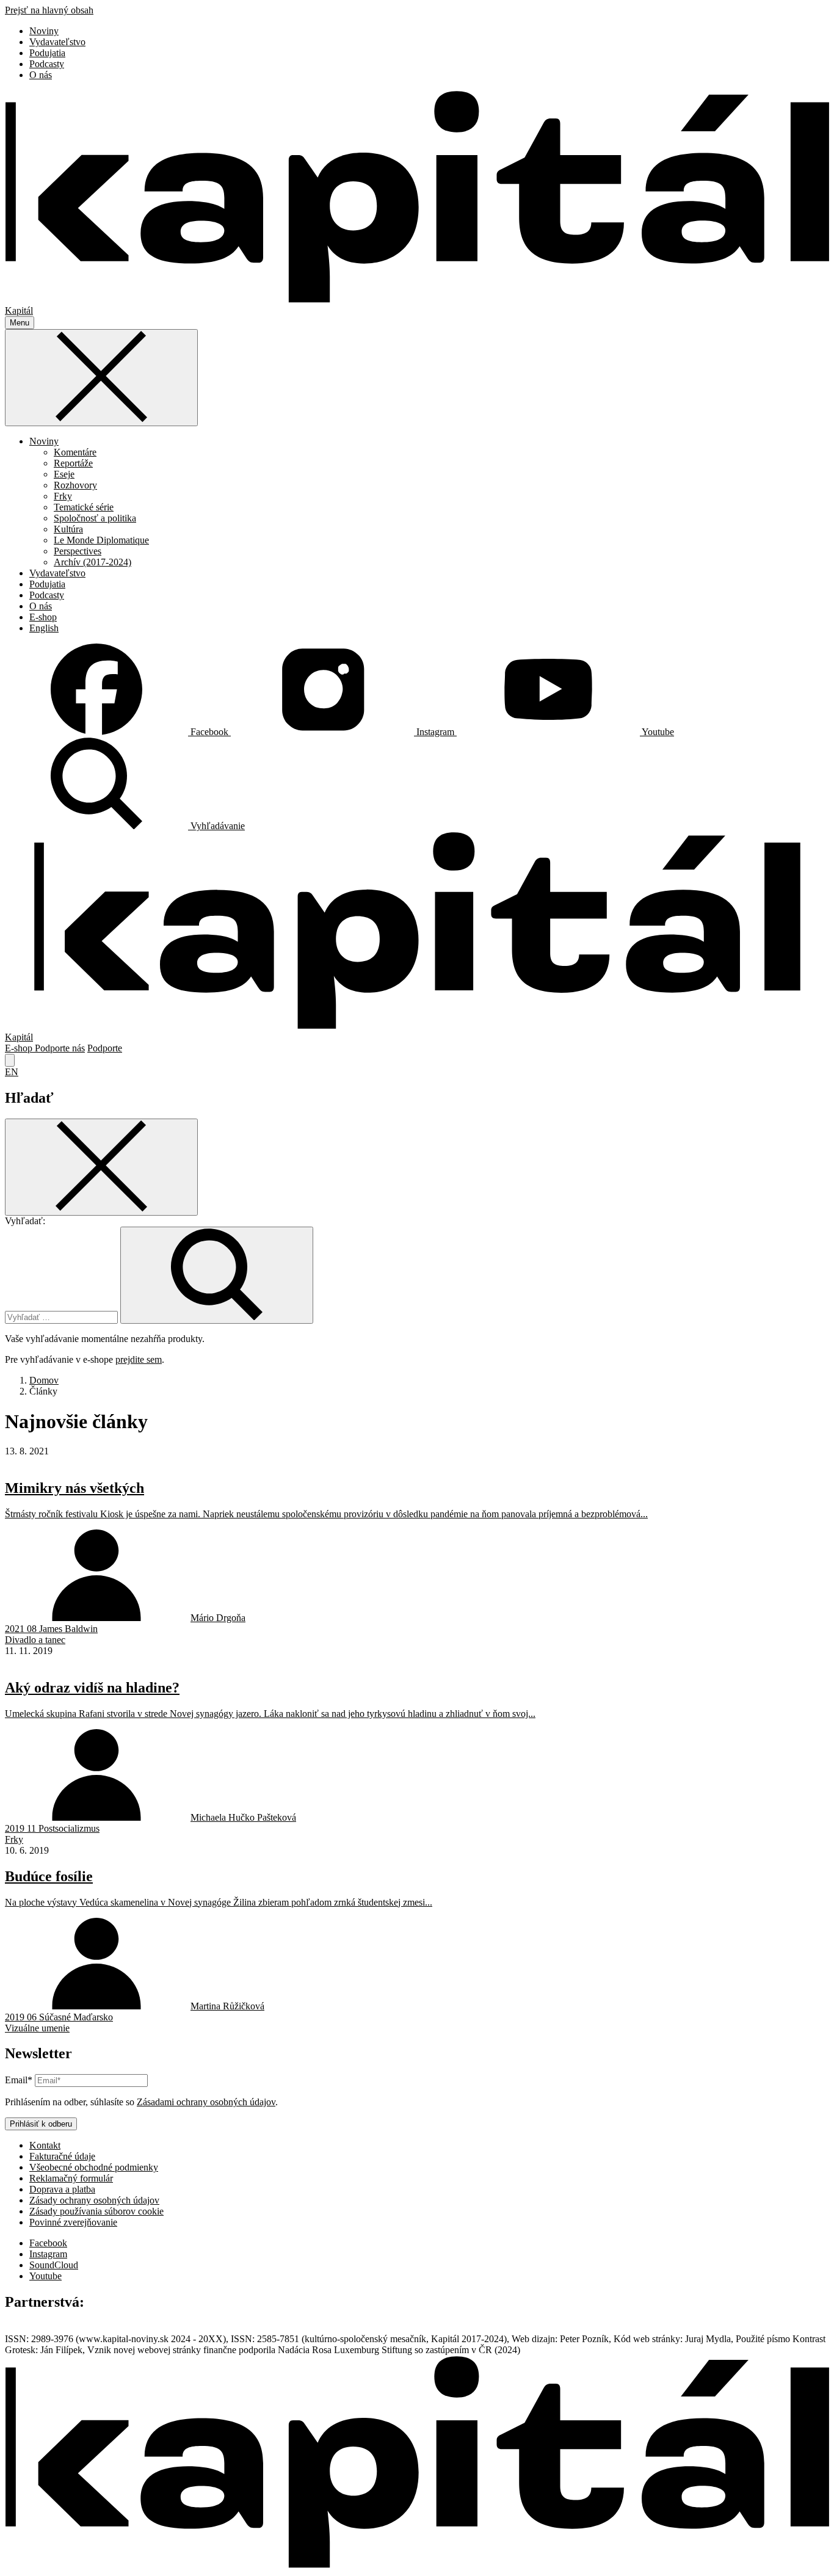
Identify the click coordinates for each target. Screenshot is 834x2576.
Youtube (45, 2276)
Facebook (48, 2243)
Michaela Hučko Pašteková (243, 1817)
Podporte (105, 1048)
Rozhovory (75, 485)
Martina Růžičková (227, 2006)
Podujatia (47, 53)
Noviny (44, 31)
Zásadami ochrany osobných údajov (206, 2102)
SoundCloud (54, 2265)
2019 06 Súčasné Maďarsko (59, 2017)
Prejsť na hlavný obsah (49, 10)
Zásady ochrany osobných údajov (94, 2200)
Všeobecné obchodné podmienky (94, 2167)
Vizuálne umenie (37, 2028)
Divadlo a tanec (35, 1640)
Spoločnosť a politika (95, 518)
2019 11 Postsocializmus (52, 1828)
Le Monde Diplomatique (101, 540)
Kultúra (68, 529)
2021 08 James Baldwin (51, 1629)
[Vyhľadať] (217, 1275)
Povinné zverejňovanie (73, 2222)
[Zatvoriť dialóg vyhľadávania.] (10, 1060)
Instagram (48, 2254)
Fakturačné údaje (62, 2156)
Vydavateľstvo (57, 42)
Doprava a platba (62, 2189)
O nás (41, 75)
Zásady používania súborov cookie (96, 2211)
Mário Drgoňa (218, 1618)
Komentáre (75, 452)
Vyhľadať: (25, 1221)
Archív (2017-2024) (92, 562)
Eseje (64, 474)
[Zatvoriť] (101, 378)
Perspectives (78, 551)
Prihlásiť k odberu (41, 2124)
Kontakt (45, 2145)
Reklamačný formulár (71, 2178)
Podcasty (47, 64)
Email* (19, 2080)
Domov (44, 1380)
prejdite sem (139, 1359)
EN (12, 1072)
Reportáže (73, 463)
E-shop (43, 617)
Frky (63, 496)
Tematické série (84, 507)
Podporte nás (60, 1048)
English (44, 628)
